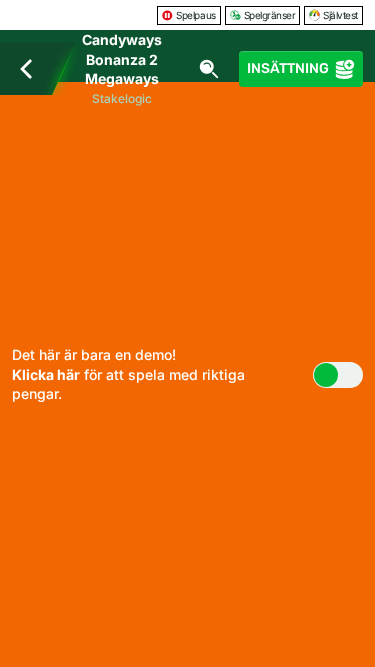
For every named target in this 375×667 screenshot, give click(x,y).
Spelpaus (195, 15)
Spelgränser (270, 15)
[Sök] (209, 69)
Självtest (340, 15)
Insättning (288, 68)
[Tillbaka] (26, 69)
